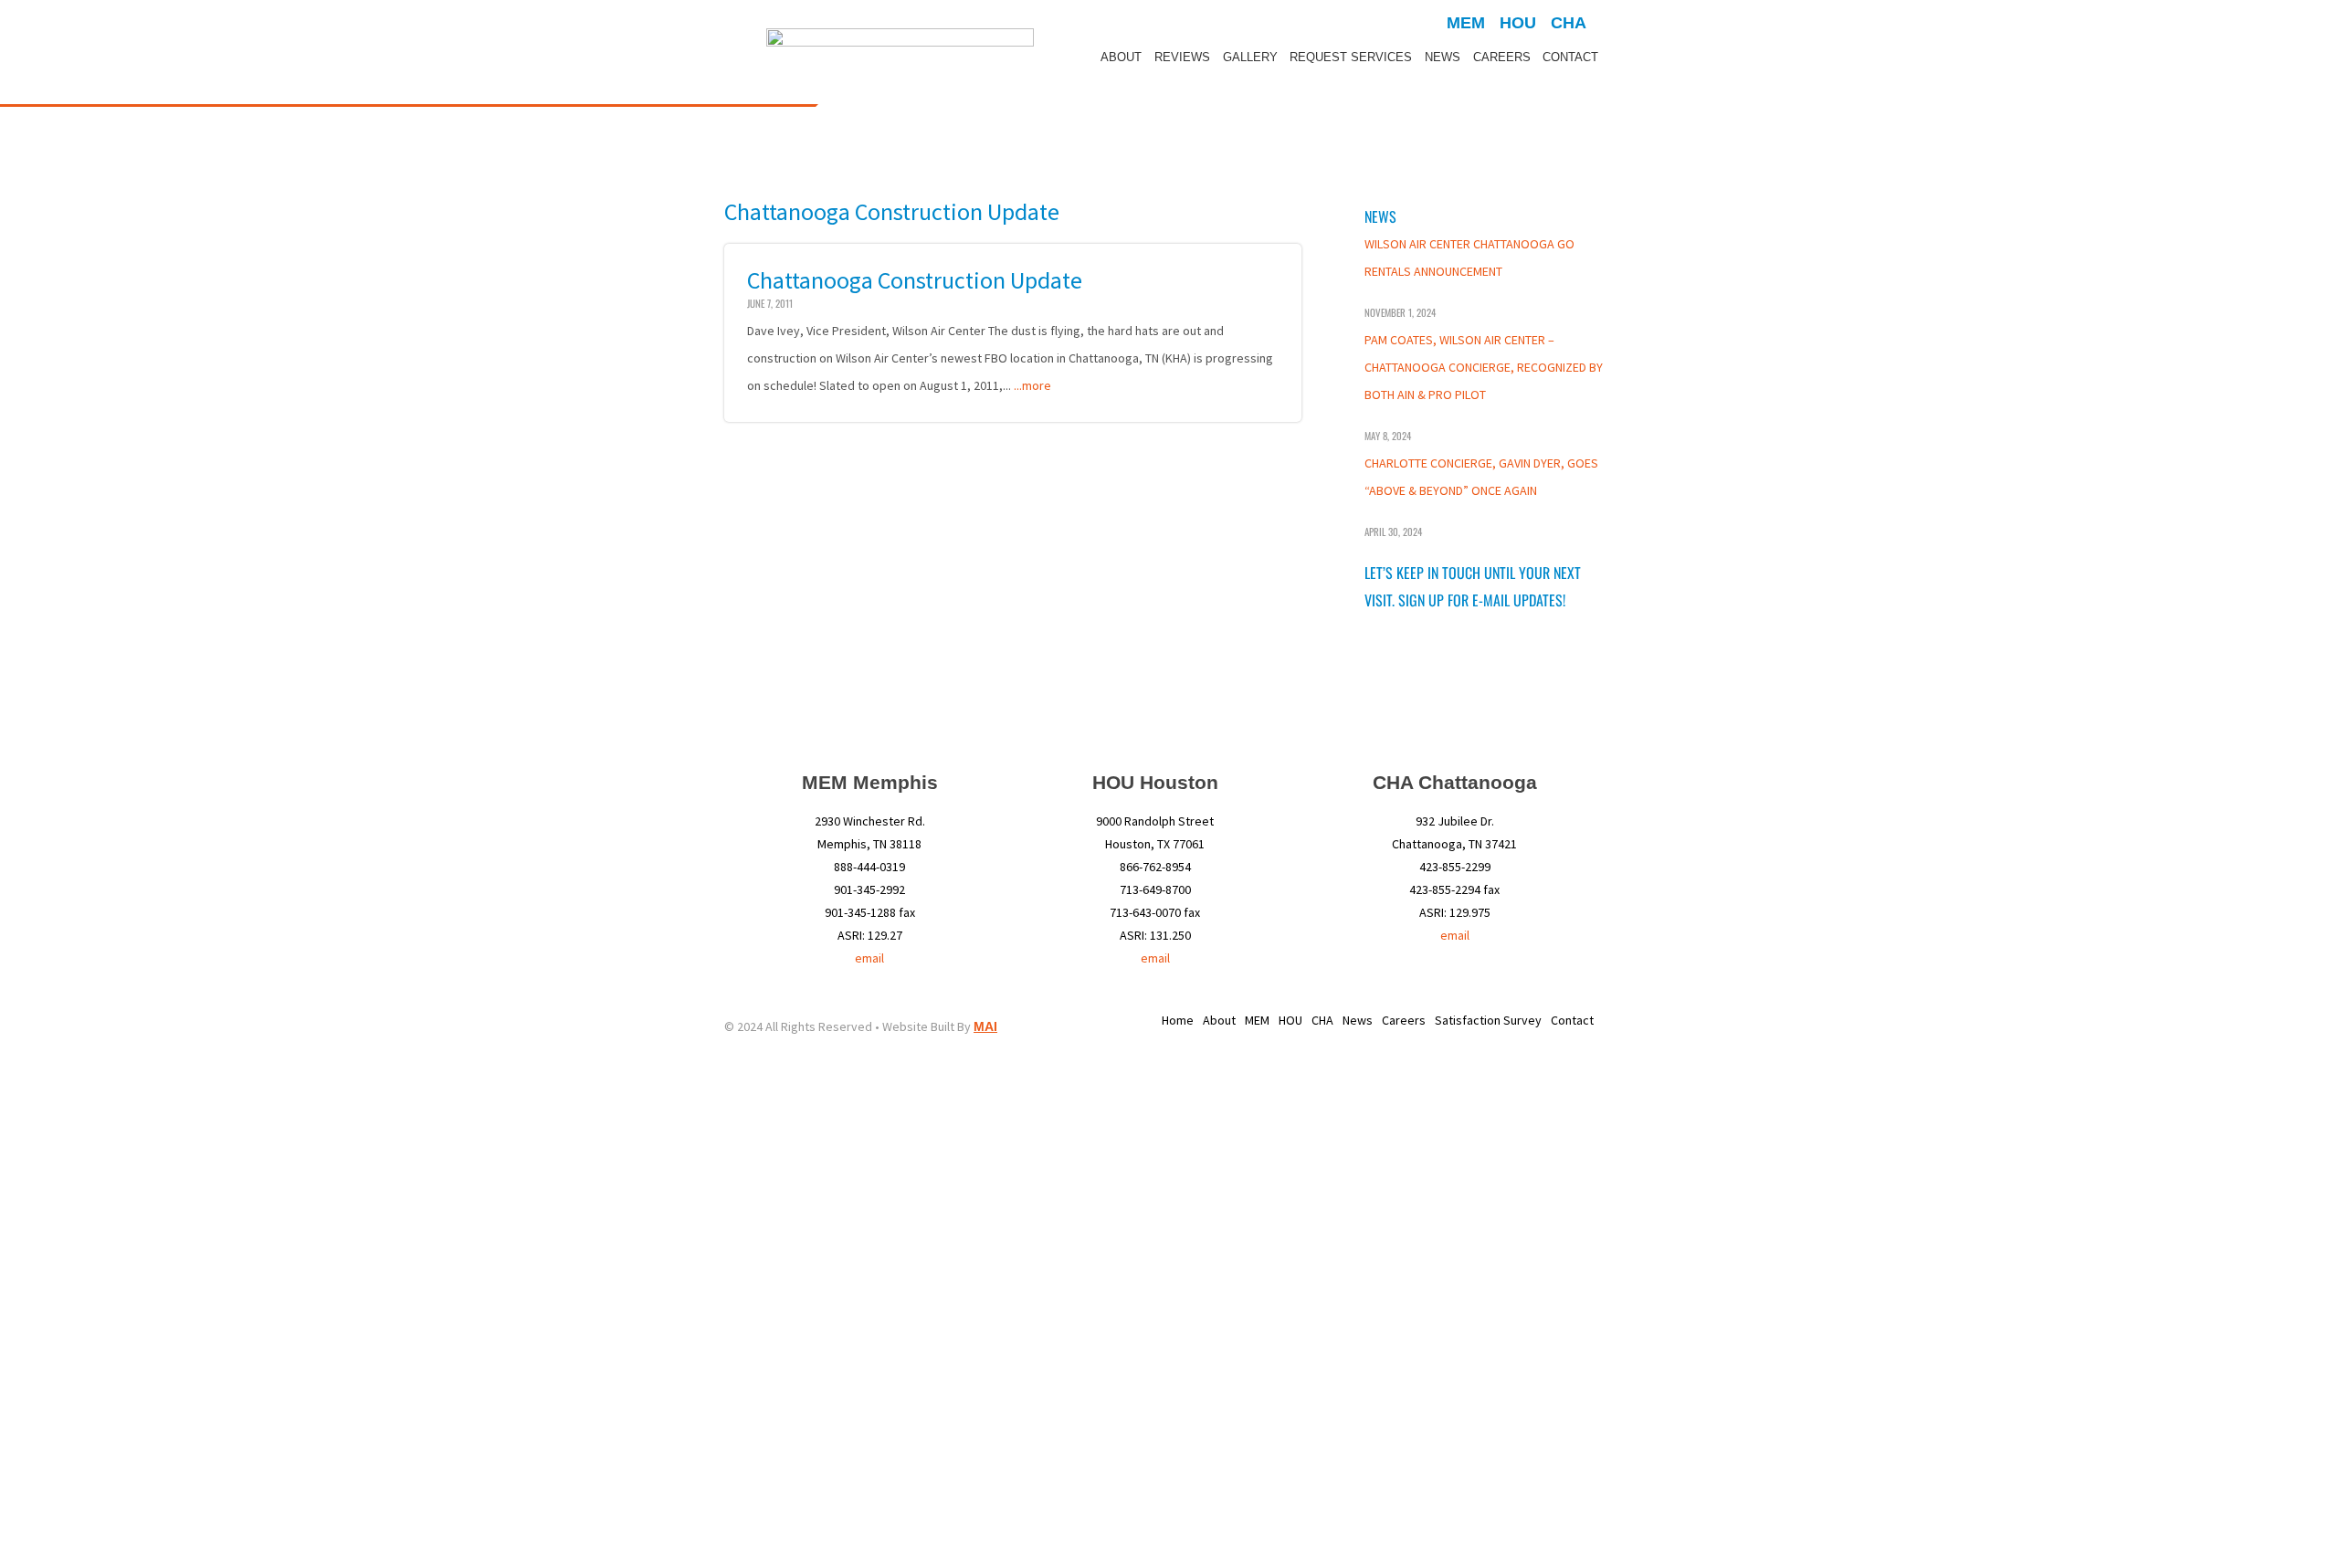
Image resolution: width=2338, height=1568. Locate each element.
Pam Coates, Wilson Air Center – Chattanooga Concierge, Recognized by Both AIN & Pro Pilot (1484, 367)
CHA (1322, 1020)
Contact (1570, 57)
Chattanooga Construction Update (915, 280)
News (1443, 57)
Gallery (1250, 57)
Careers (1502, 57)
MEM (1257, 1020)
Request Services (1351, 57)
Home (1178, 1020)
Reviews (1182, 57)
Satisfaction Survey (1488, 1020)
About (1121, 57)
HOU (1290, 1020)
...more (1032, 385)
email (869, 958)
